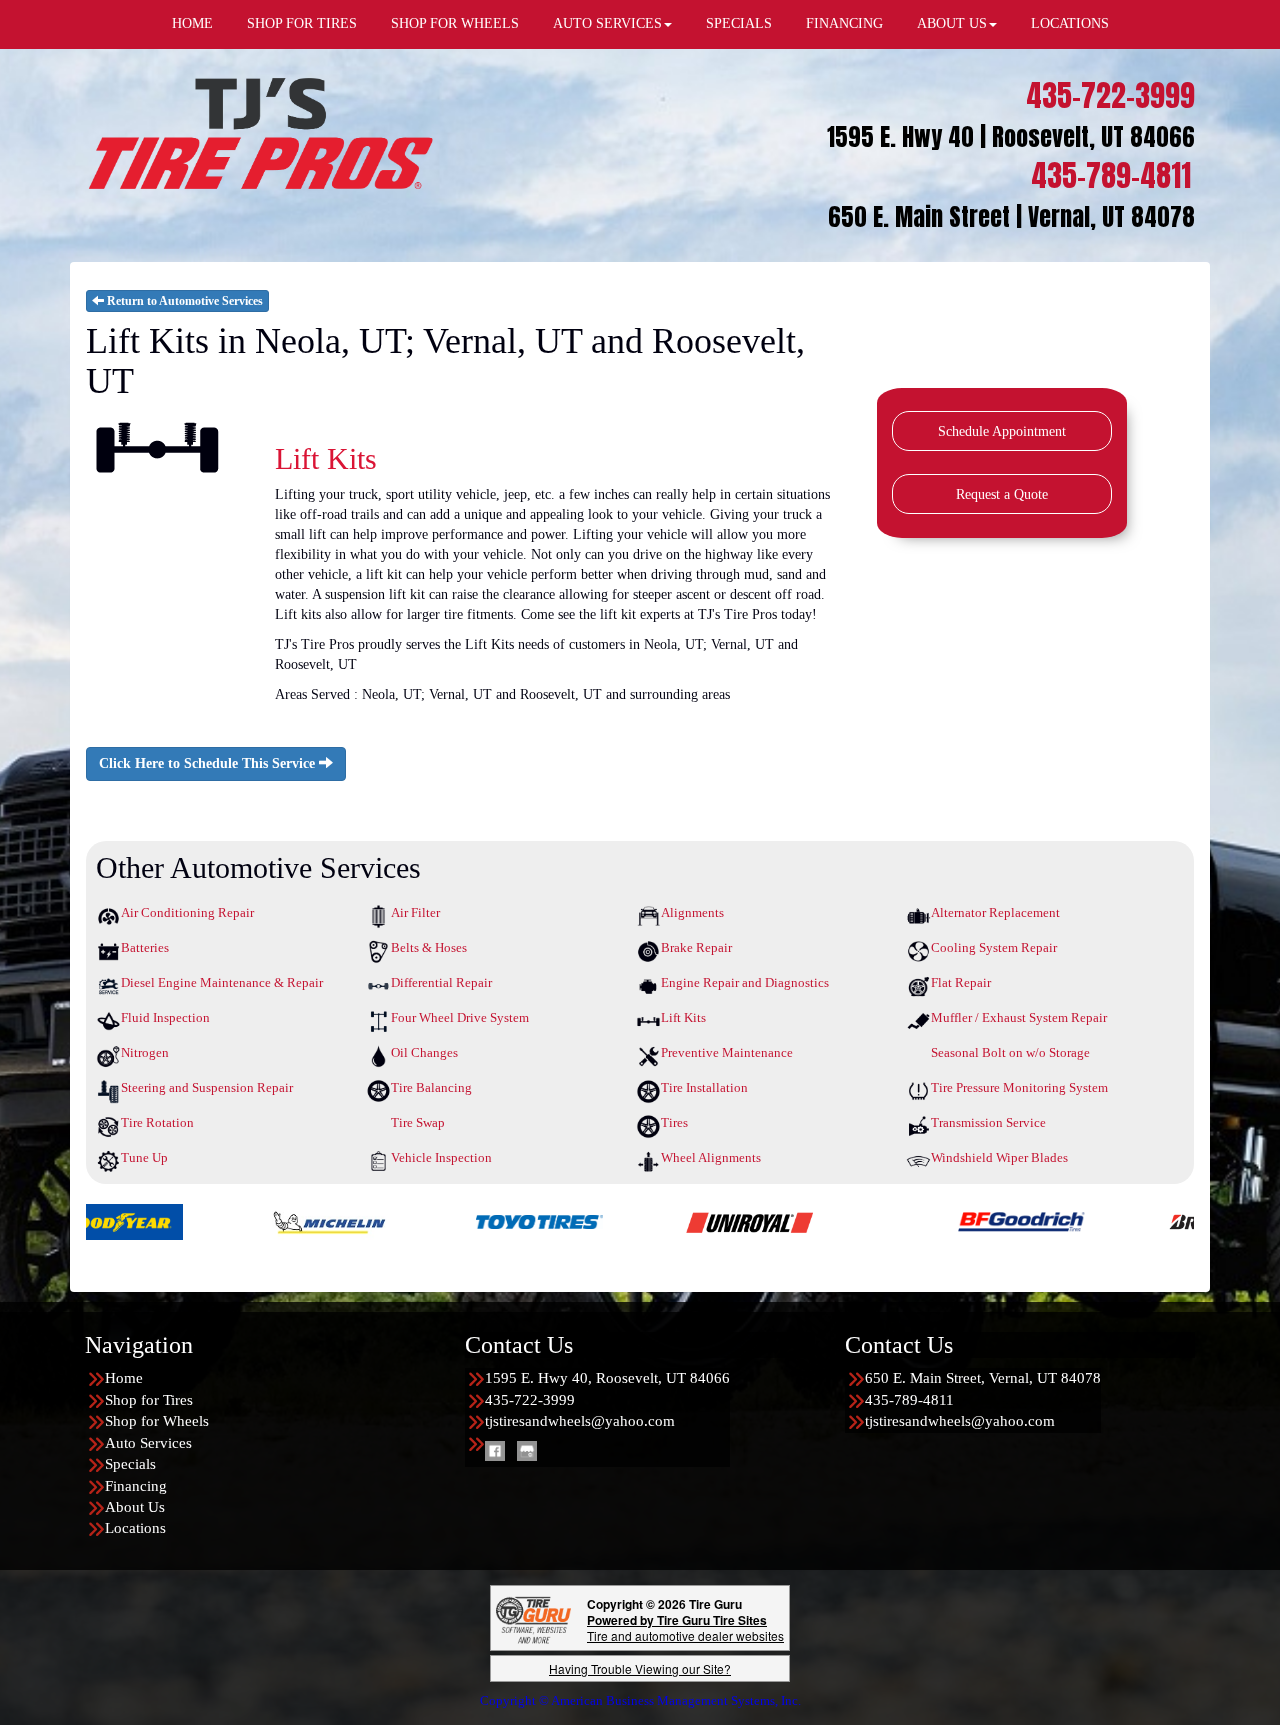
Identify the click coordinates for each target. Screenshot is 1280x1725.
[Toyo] (443, 1220)
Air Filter (415, 912)
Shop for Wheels (157, 1421)
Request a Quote (1002, 494)
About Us (135, 1507)
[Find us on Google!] (527, 1450)
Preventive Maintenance (727, 1052)
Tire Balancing (431, 1087)
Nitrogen (145, 1052)
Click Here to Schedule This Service (209, 763)
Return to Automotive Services (183, 301)
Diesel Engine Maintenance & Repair (222, 982)
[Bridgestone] (1135, 1220)
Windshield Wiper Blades (999, 1157)
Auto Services (148, 1443)
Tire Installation (704, 1087)
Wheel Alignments (711, 1157)
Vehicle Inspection (441, 1157)
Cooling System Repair (994, 947)
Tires (674, 1122)
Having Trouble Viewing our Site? (640, 1668)
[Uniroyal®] (653, 1220)
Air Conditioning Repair (187, 912)
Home (124, 1378)
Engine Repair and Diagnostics (745, 982)
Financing (136, 1486)
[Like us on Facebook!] (495, 1450)
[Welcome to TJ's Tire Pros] (260, 132)
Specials (130, 1464)
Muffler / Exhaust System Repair (1019, 1017)
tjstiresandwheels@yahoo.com (580, 1421)
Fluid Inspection (165, 1017)
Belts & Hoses (429, 947)
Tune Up (144, 1157)
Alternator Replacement (995, 912)
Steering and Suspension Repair (207, 1087)
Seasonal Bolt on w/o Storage (1010, 1052)
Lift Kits (683, 1017)
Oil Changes (424, 1052)
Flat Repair (961, 982)
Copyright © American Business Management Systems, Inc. (640, 1700)
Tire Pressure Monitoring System (1019, 1087)
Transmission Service (988, 1122)
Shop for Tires (149, 1400)
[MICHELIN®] (233, 1220)
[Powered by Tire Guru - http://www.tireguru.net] (533, 1618)
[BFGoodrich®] (925, 1220)
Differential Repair (441, 982)
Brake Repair (696, 947)
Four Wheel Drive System (460, 1017)
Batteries (145, 947)
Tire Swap (418, 1122)
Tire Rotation (157, 1122)
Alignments (692, 912)
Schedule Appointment (1002, 431)
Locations (135, 1528)
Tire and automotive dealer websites (685, 1627)
